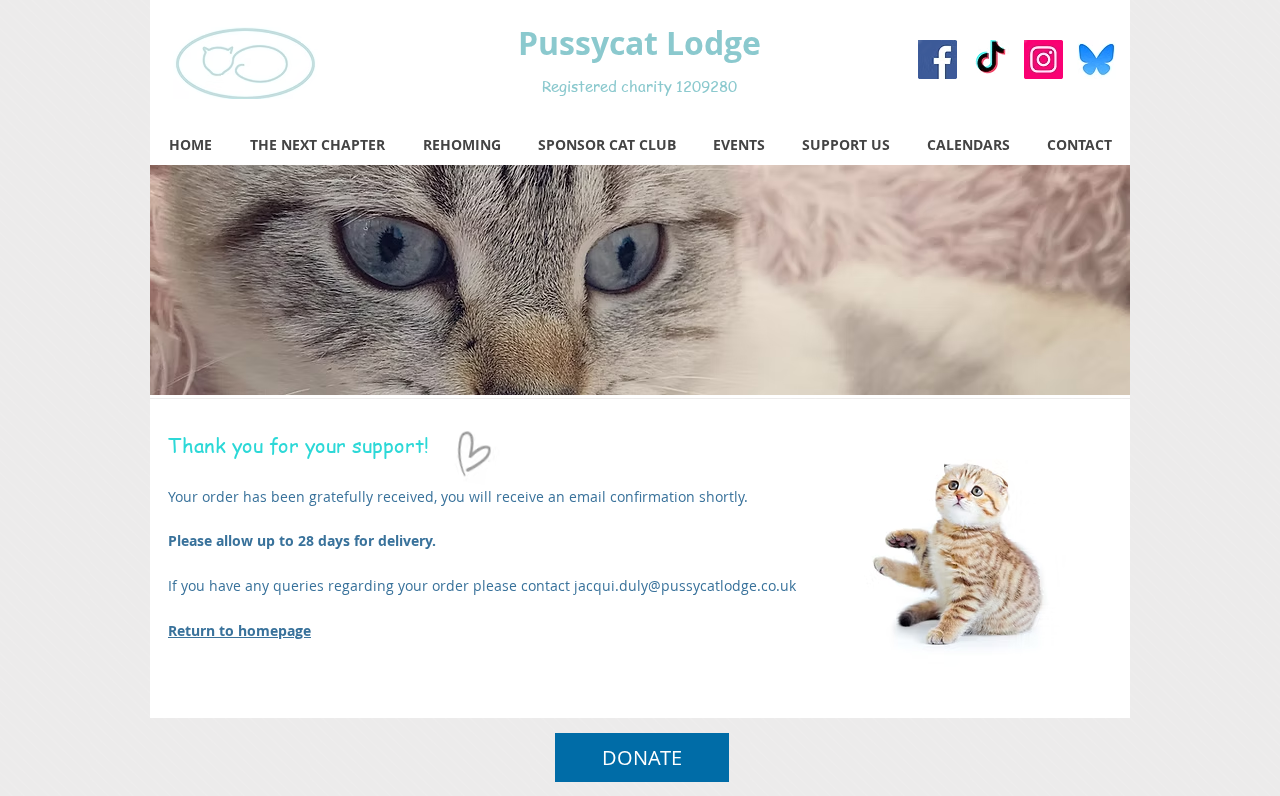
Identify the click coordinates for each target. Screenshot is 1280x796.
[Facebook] (937, 59)
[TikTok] (990, 59)
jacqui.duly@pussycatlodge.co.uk (685, 585)
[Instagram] (1043, 59)
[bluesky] (1096, 59)
